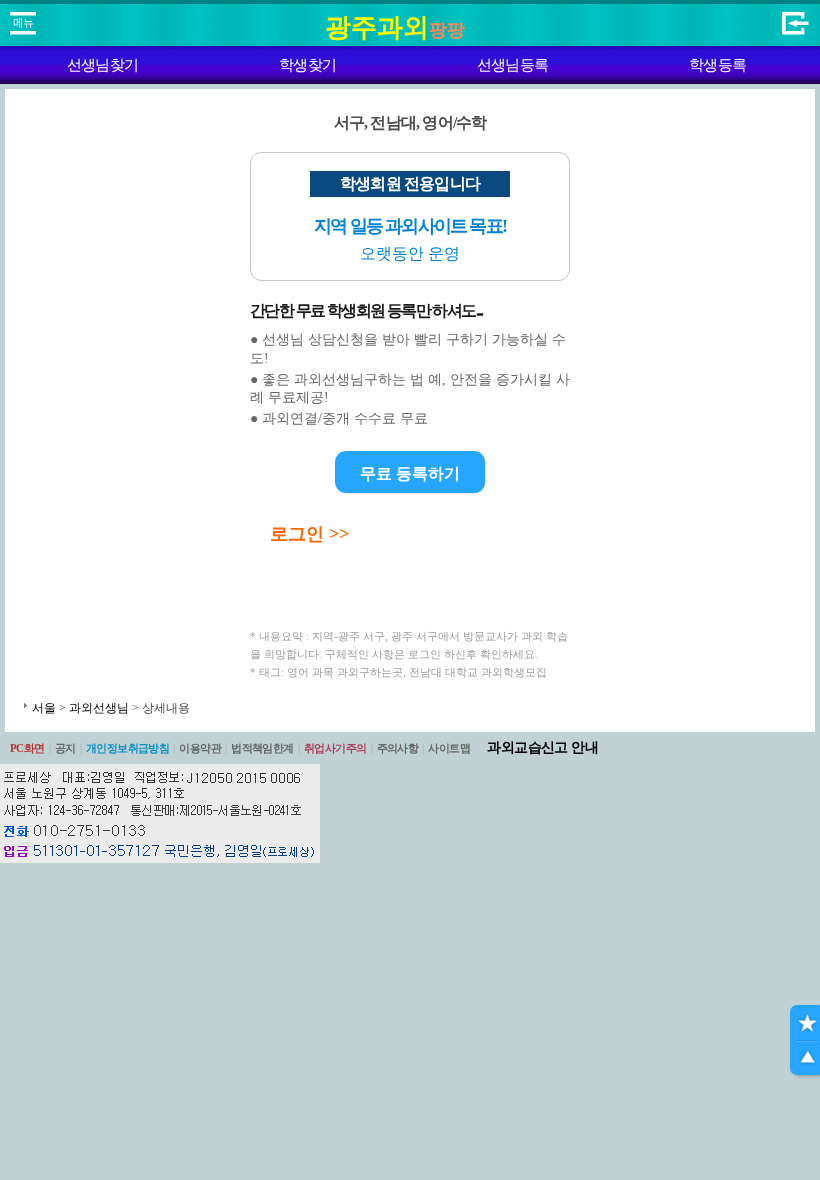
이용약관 (200, 748)
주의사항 (398, 748)
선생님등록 (512, 65)
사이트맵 (449, 748)
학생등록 (717, 65)
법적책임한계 (262, 748)
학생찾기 (307, 65)
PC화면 (27, 748)
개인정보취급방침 (128, 748)
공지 (65, 748)
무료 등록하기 (410, 473)
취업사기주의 (335, 748)
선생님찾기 (102, 65)
